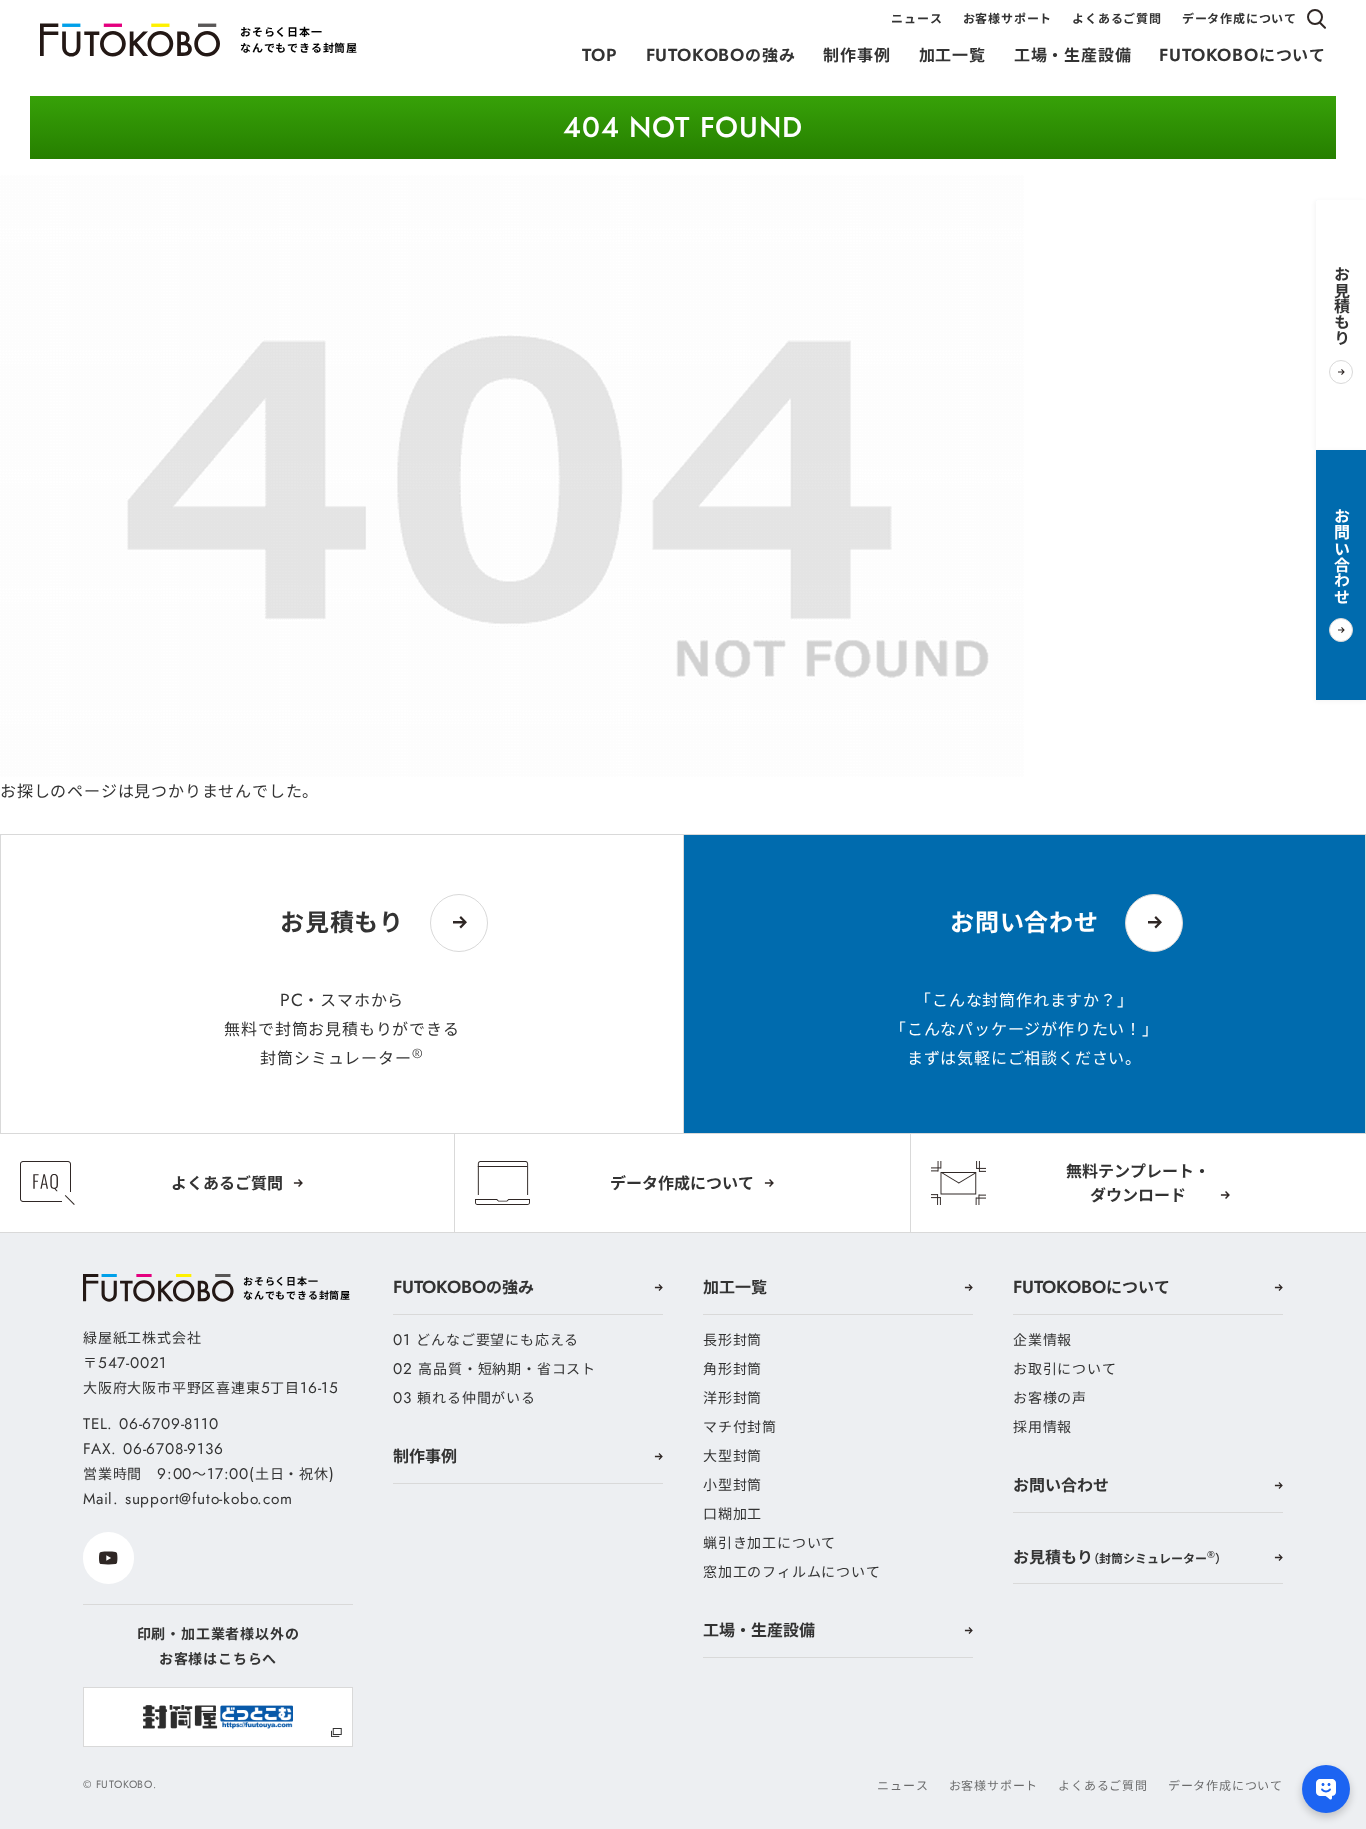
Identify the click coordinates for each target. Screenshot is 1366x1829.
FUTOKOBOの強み (721, 55)
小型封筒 (732, 1485)
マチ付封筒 (740, 1427)
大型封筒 (732, 1456)
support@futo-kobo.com (209, 1499)
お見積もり (1117, 1557)
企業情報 (1042, 1340)
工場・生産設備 (1073, 55)
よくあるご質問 (1117, 18)
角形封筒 (732, 1369)
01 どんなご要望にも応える (486, 1340)
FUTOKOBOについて (1242, 55)
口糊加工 (732, 1514)
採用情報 (1042, 1427)
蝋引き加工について (769, 1543)
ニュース (916, 18)
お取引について (1065, 1369)
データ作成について (1239, 18)
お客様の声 (1050, 1398)
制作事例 (856, 55)
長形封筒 (732, 1340)
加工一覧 (952, 55)
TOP (599, 55)
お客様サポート (1008, 18)
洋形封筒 (732, 1398)
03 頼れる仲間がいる (464, 1398)
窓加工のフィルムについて (792, 1572)
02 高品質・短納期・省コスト (494, 1369)
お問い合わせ (1061, 1485)
